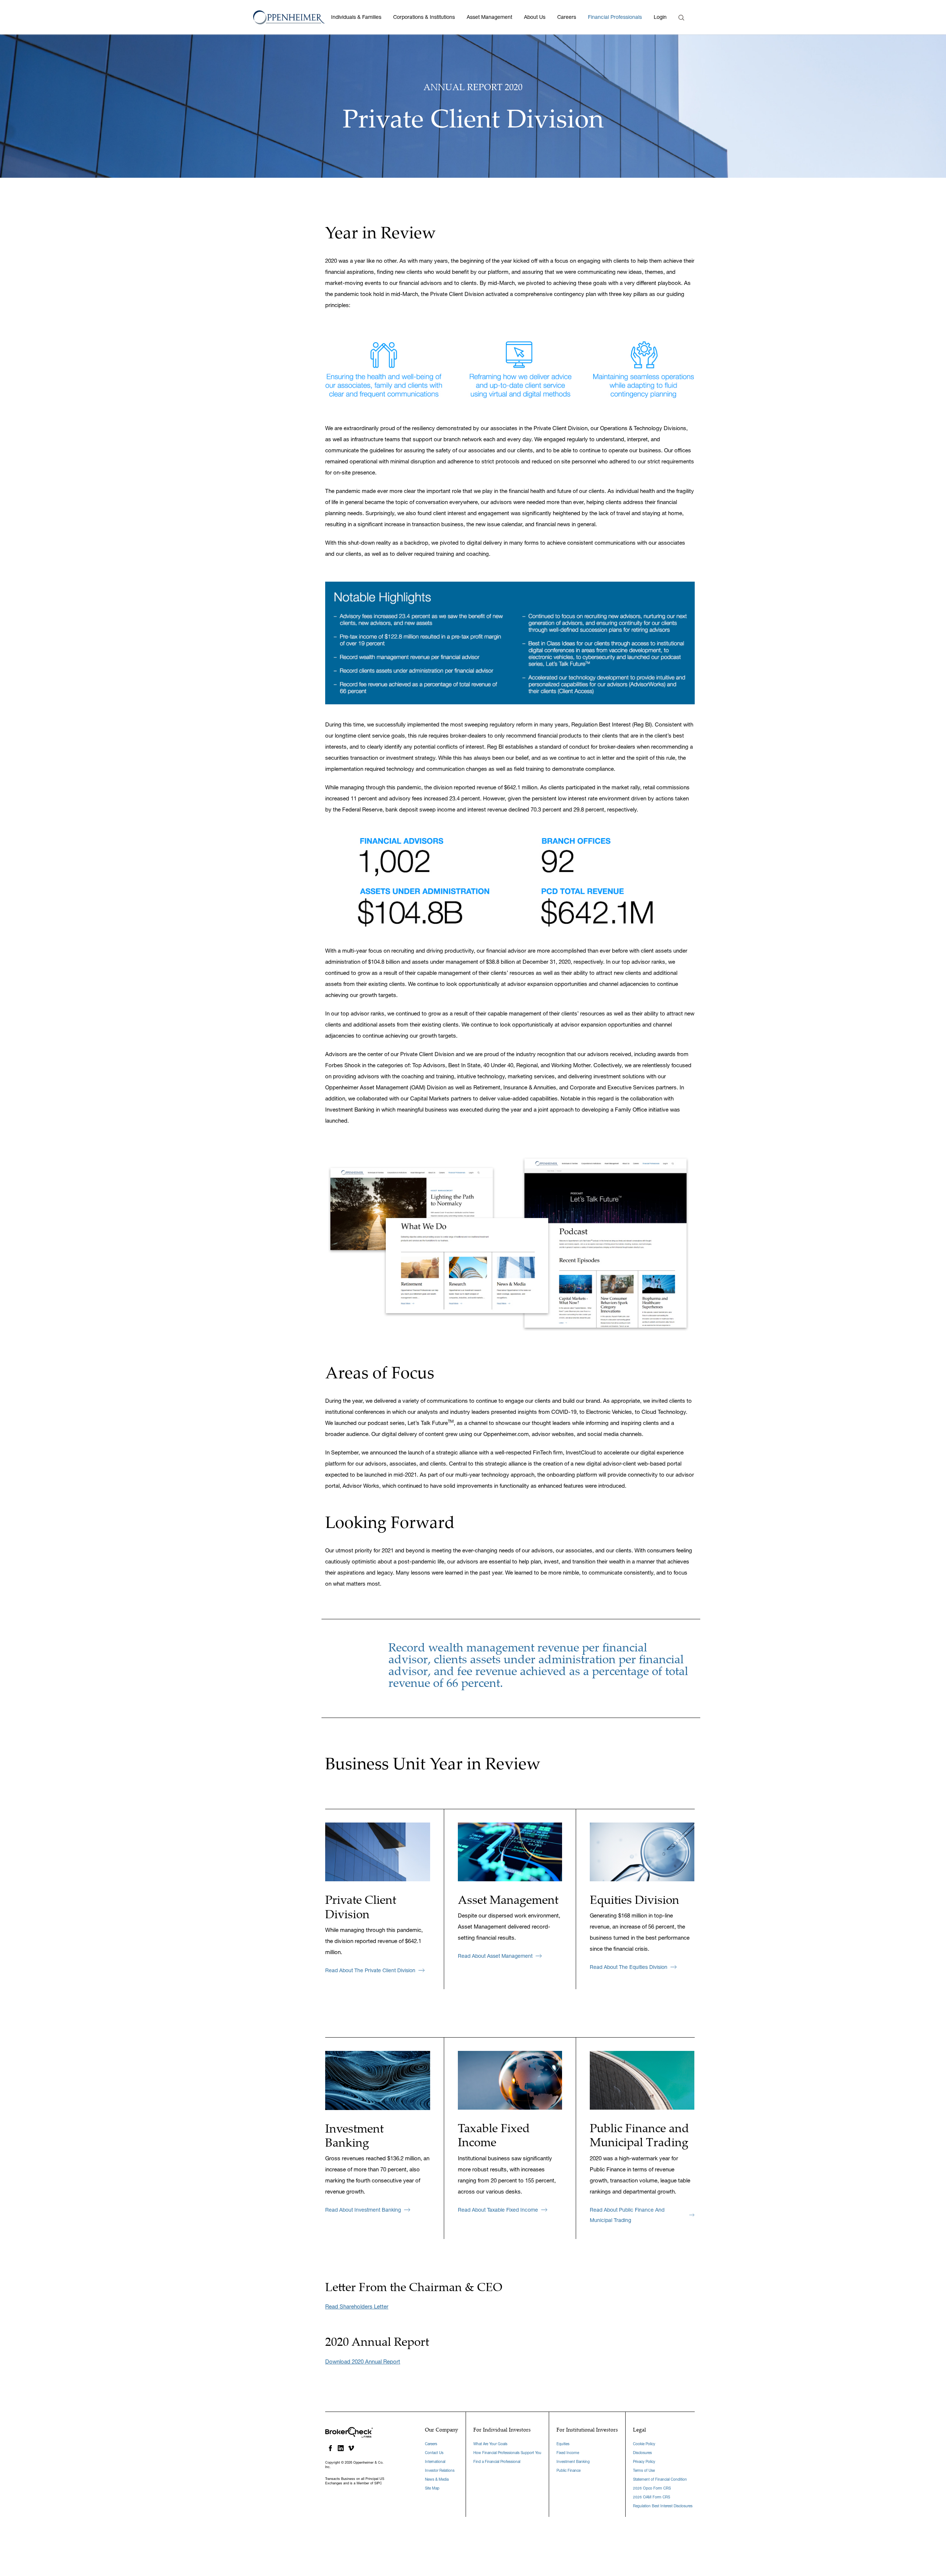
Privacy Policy (644, 2462)
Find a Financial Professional (497, 2462)
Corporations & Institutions (424, 17)
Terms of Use (644, 2470)
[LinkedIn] (341, 2448)
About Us (535, 17)
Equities (563, 2444)
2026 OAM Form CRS (651, 2497)
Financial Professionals (615, 17)
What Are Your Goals (490, 2444)
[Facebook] (330, 2448)
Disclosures (642, 2453)
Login (660, 17)
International (435, 2462)
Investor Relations (440, 2470)
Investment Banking (573, 2462)
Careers (567, 17)
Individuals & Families (356, 17)
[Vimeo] (351, 2448)
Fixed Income (568, 2453)
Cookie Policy (644, 2444)
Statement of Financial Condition (660, 2479)
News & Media (437, 2479)
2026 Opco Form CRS (652, 2488)
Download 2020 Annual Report (363, 2361)
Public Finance (569, 2470)
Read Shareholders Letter (357, 2306)
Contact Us (434, 2453)
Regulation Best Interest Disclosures (663, 2506)
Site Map (432, 2488)
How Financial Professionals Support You (507, 2453)
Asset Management (489, 17)
